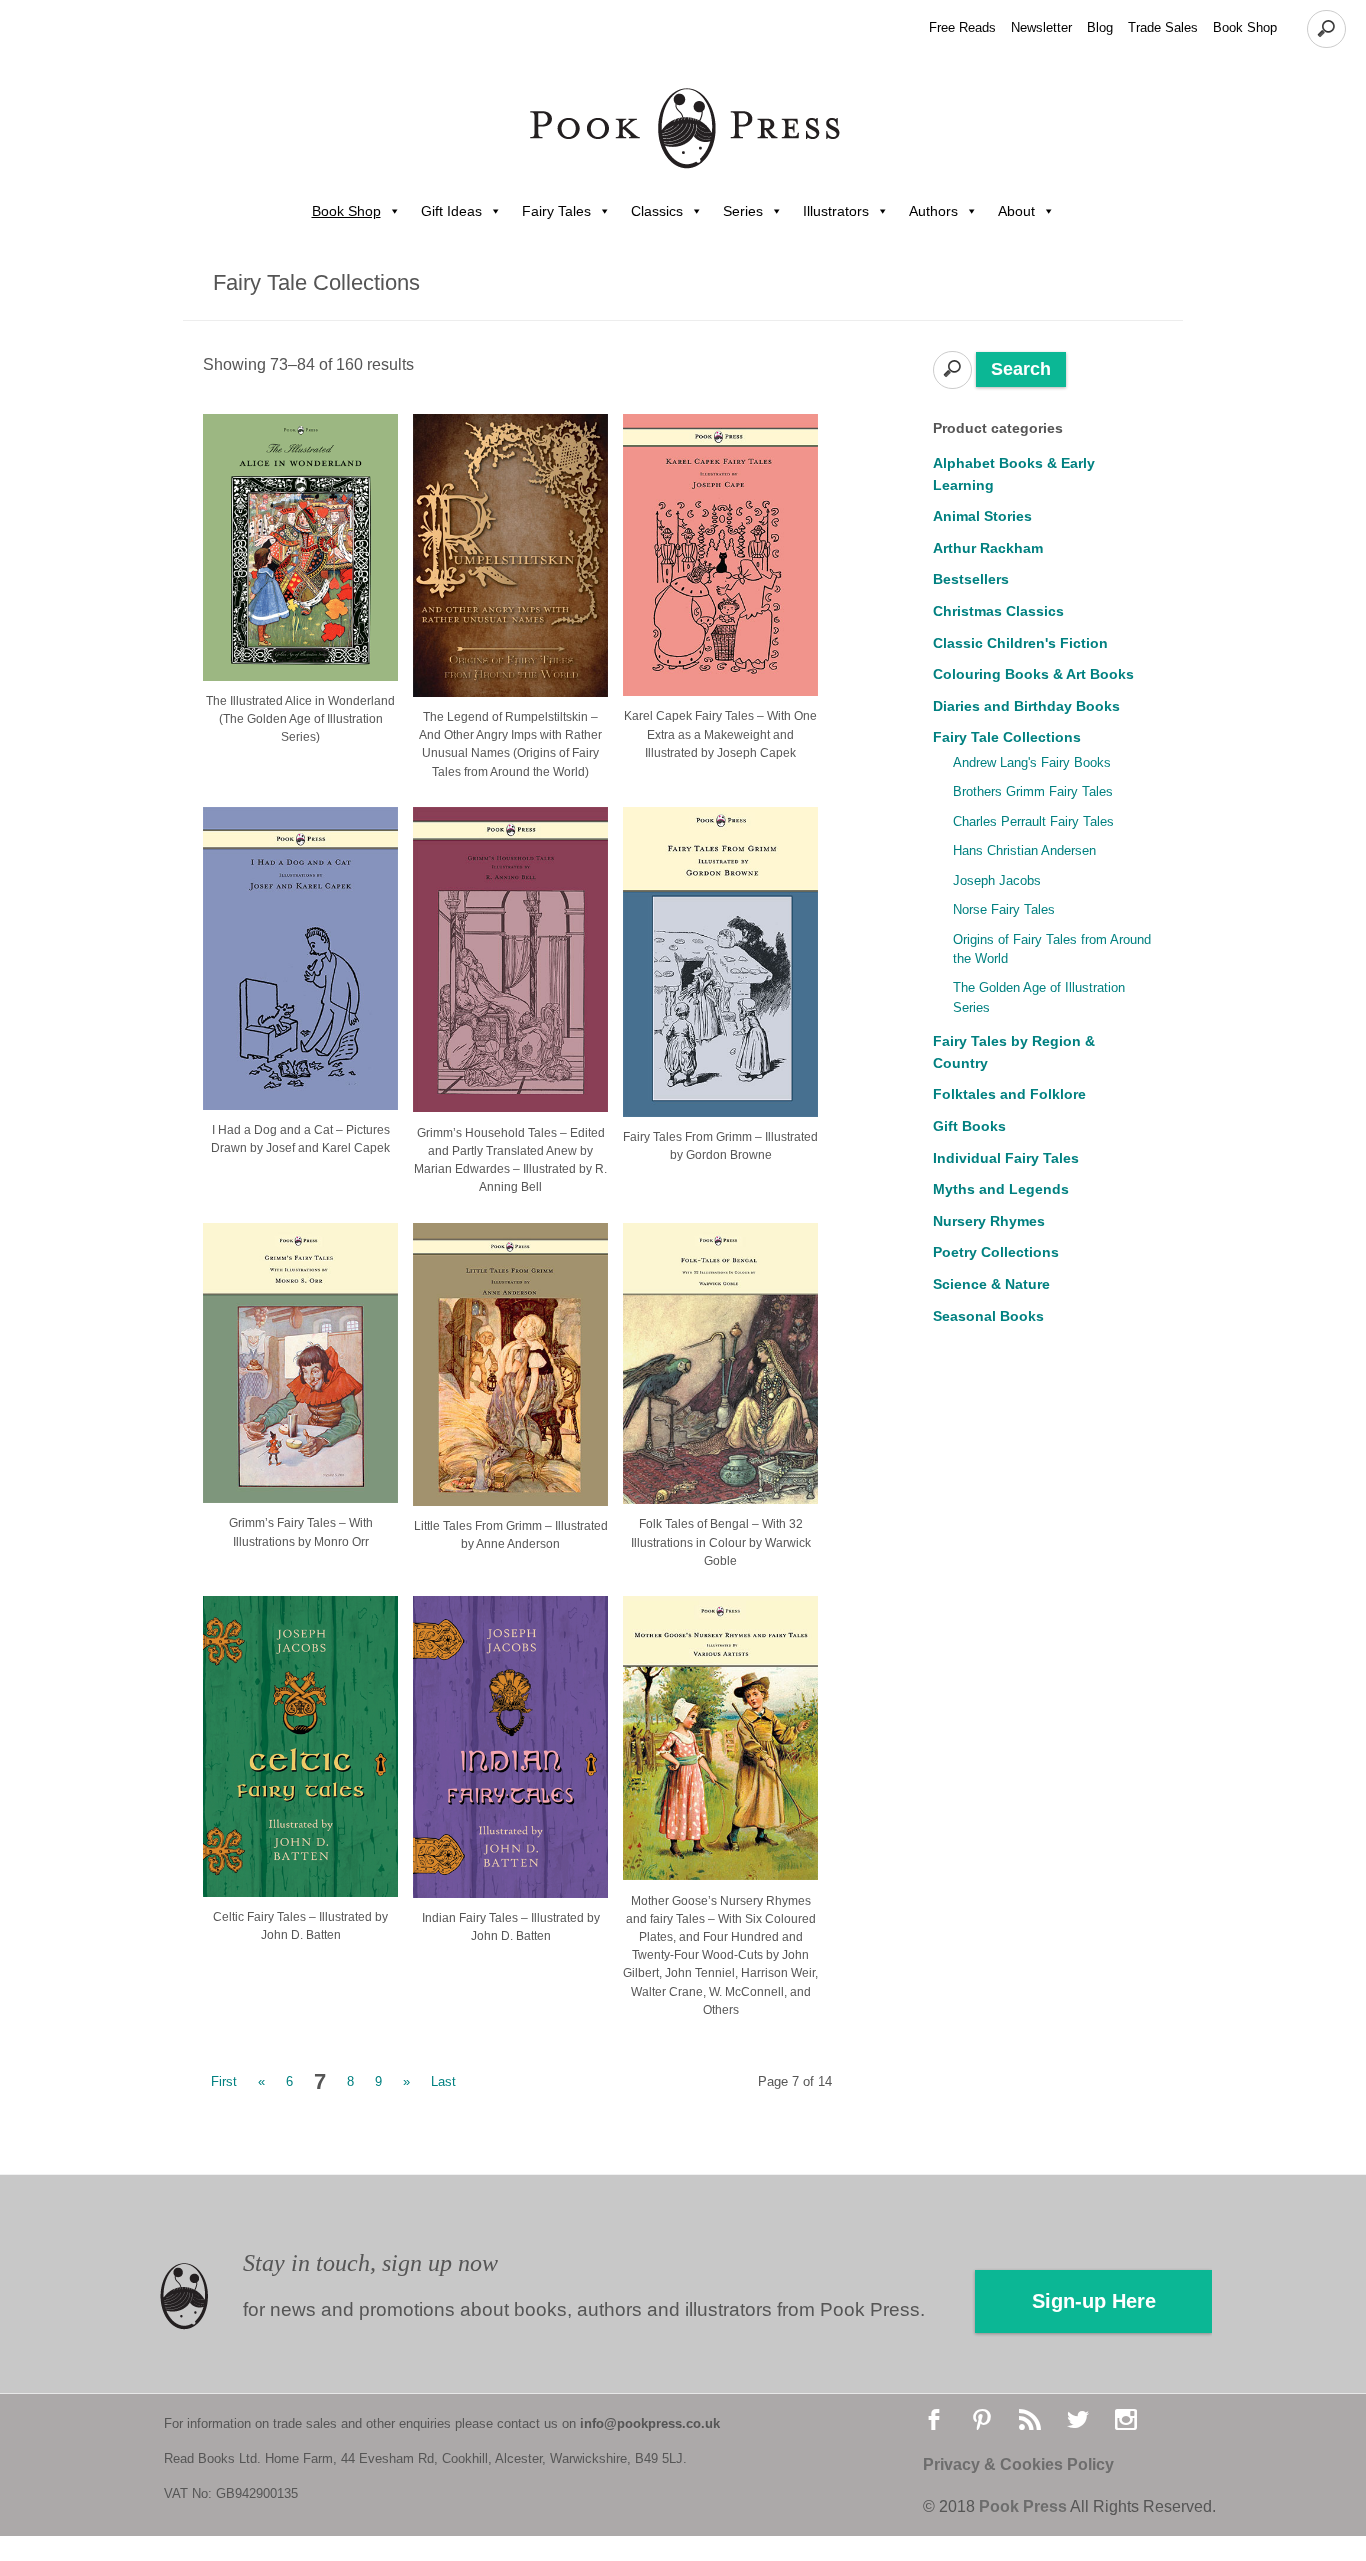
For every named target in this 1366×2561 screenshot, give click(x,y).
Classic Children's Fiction (1020, 643)
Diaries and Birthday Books (1026, 706)
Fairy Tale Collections (1007, 737)
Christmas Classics (998, 611)
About (1016, 211)
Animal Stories (982, 516)
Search (1021, 369)
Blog (1100, 27)
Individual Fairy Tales (1006, 1158)
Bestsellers (971, 579)
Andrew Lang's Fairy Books (1032, 762)
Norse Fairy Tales (1004, 909)
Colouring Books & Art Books (1033, 674)
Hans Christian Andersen (1024, 850)
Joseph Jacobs (997, 880)
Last (443, 2081)
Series (743, 211)
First (224, 2081)
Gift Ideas (451, 211)
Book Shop (1245, 27)
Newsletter (1041, 27)
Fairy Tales (556, 211)
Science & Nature (991, 1284)
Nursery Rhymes (989, 1221)
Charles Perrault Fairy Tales (1033, 821)
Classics (657, 211)
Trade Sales (1163, 27)
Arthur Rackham (988, 548)
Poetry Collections (996, 1252)
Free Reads (962, 27)
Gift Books (969, 1126)
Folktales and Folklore (1009, 1094)
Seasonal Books (988, 1316)
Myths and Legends (1001, 1189)
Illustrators (836, 211)
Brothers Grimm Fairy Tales (1033, 791)
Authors (933, 211)
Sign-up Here (1094, 2301)
